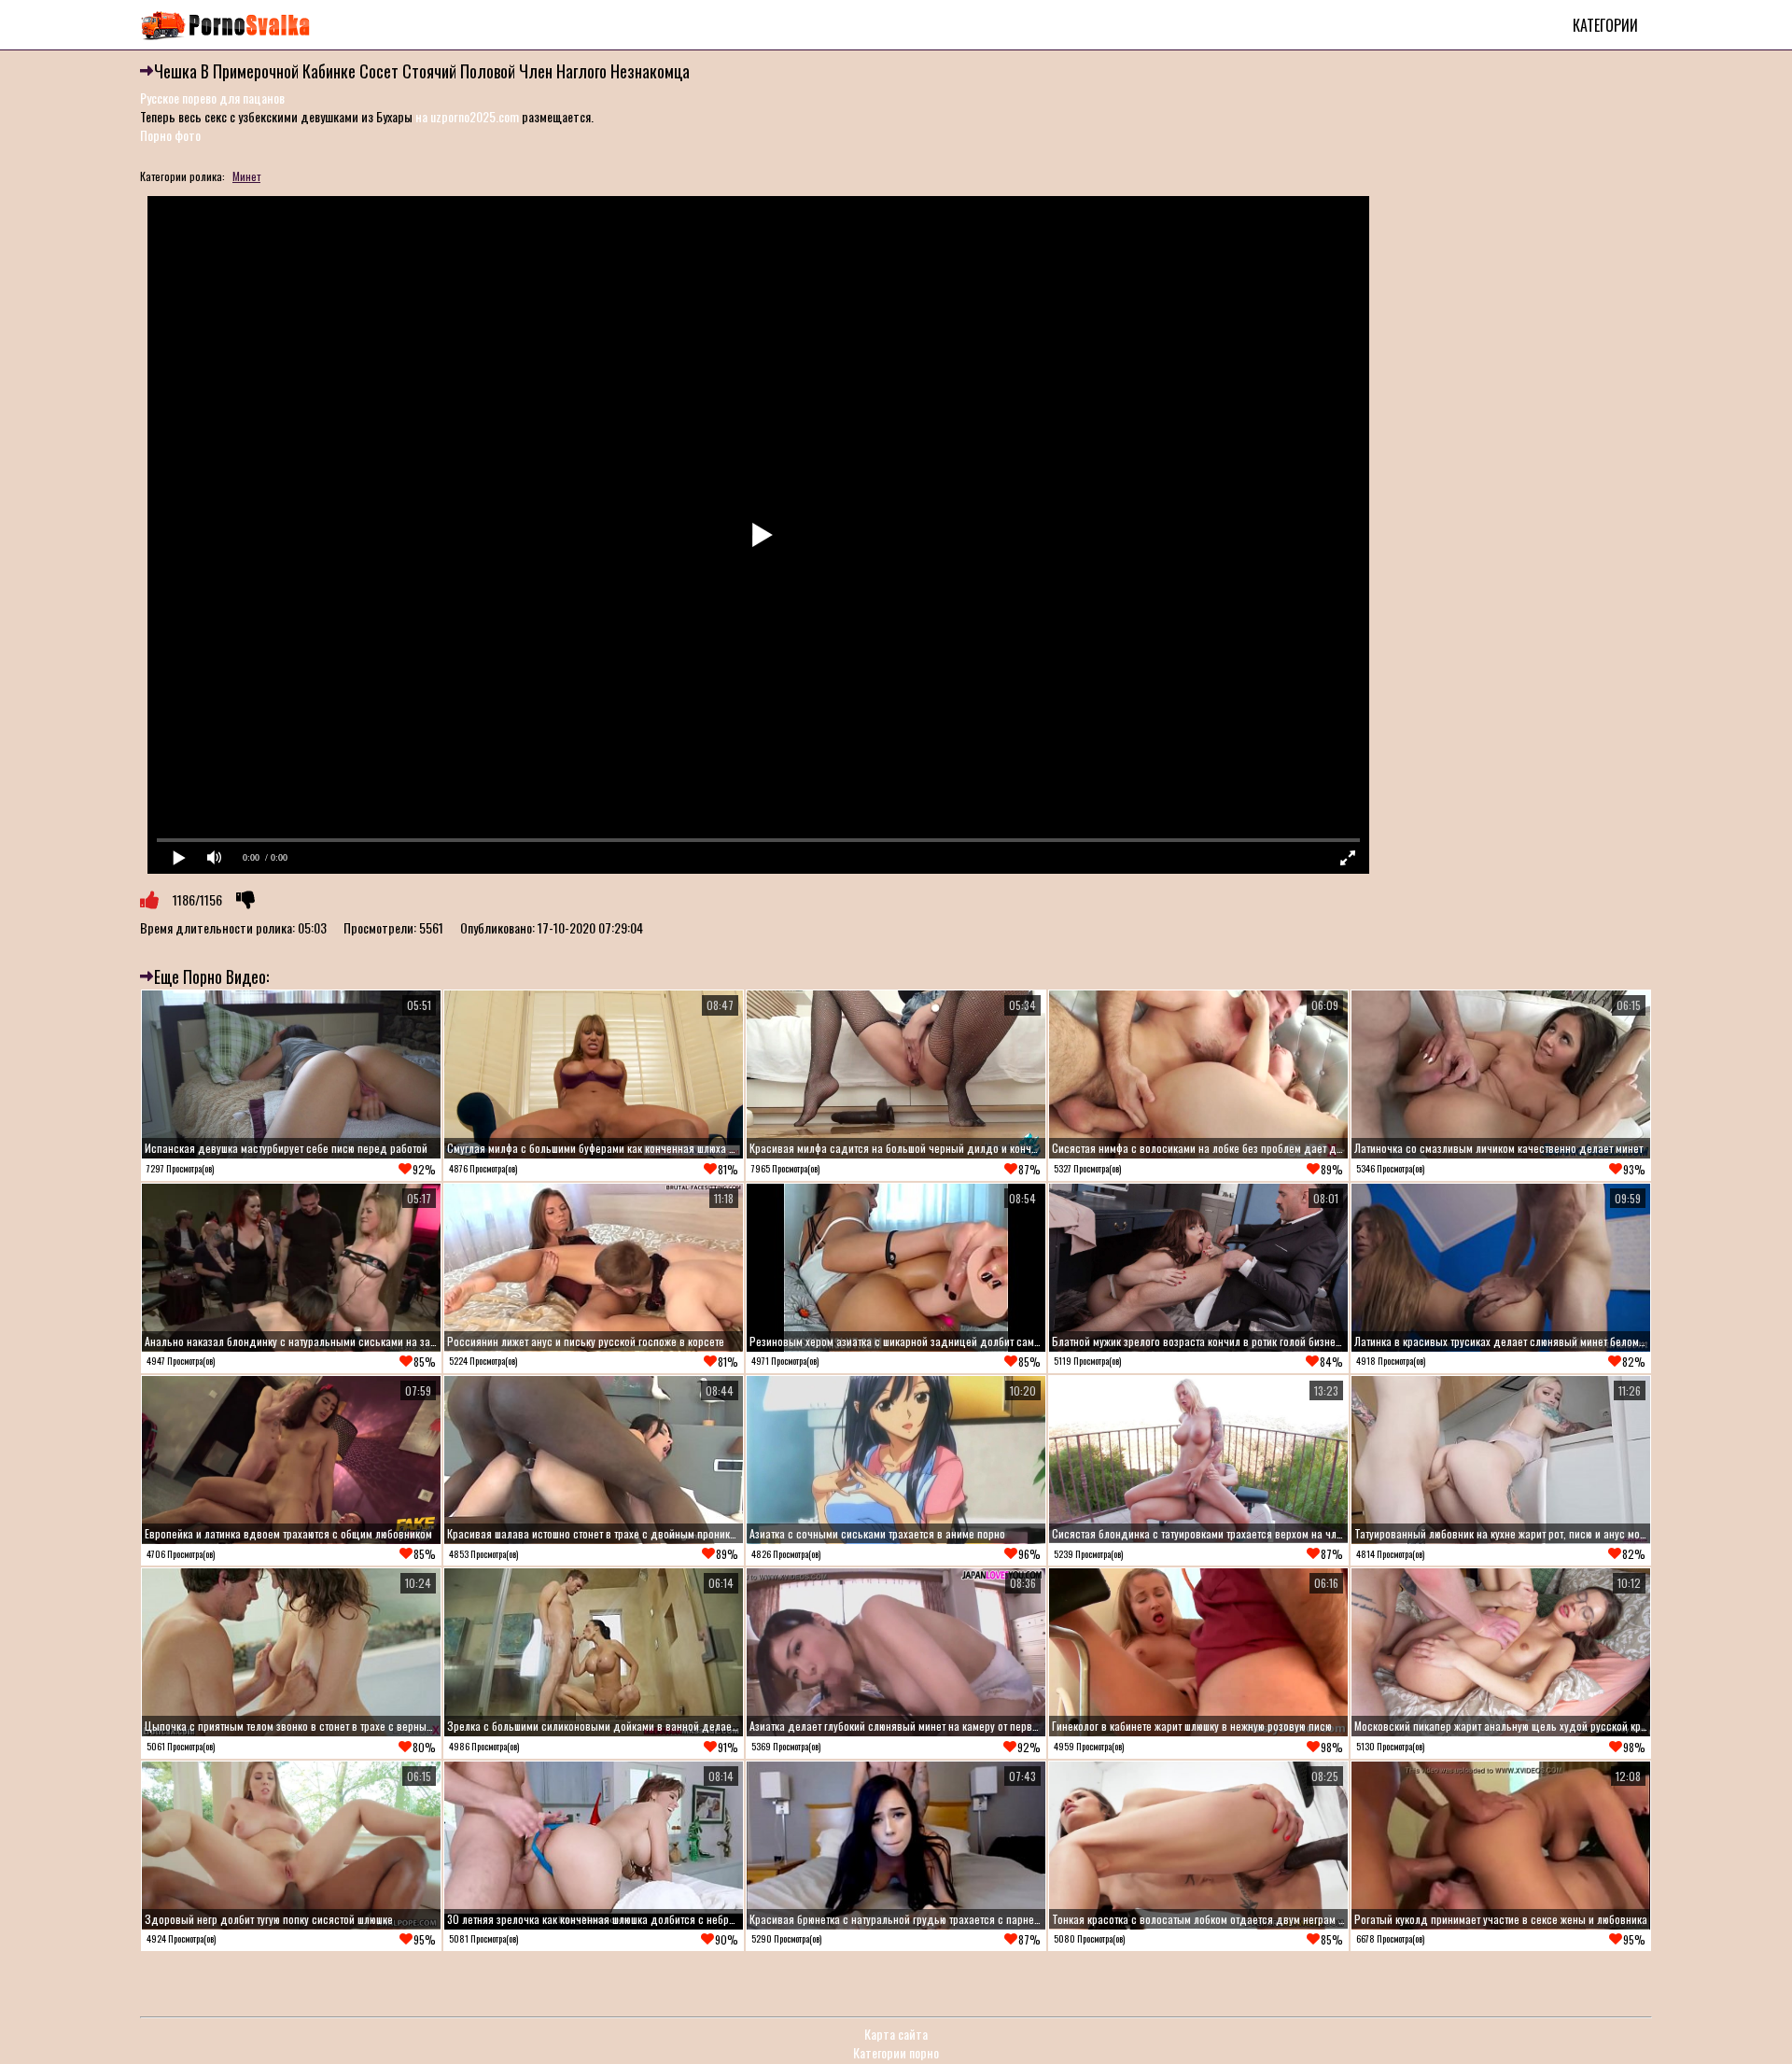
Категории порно (896, 2052)
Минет (246, 176)
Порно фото (170, 135)
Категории (1605, 25)
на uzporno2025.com (467, 116)
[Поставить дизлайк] (245, 900)
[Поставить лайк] (149, 900)
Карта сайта (896, 2034)
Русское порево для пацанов (212, 98)
